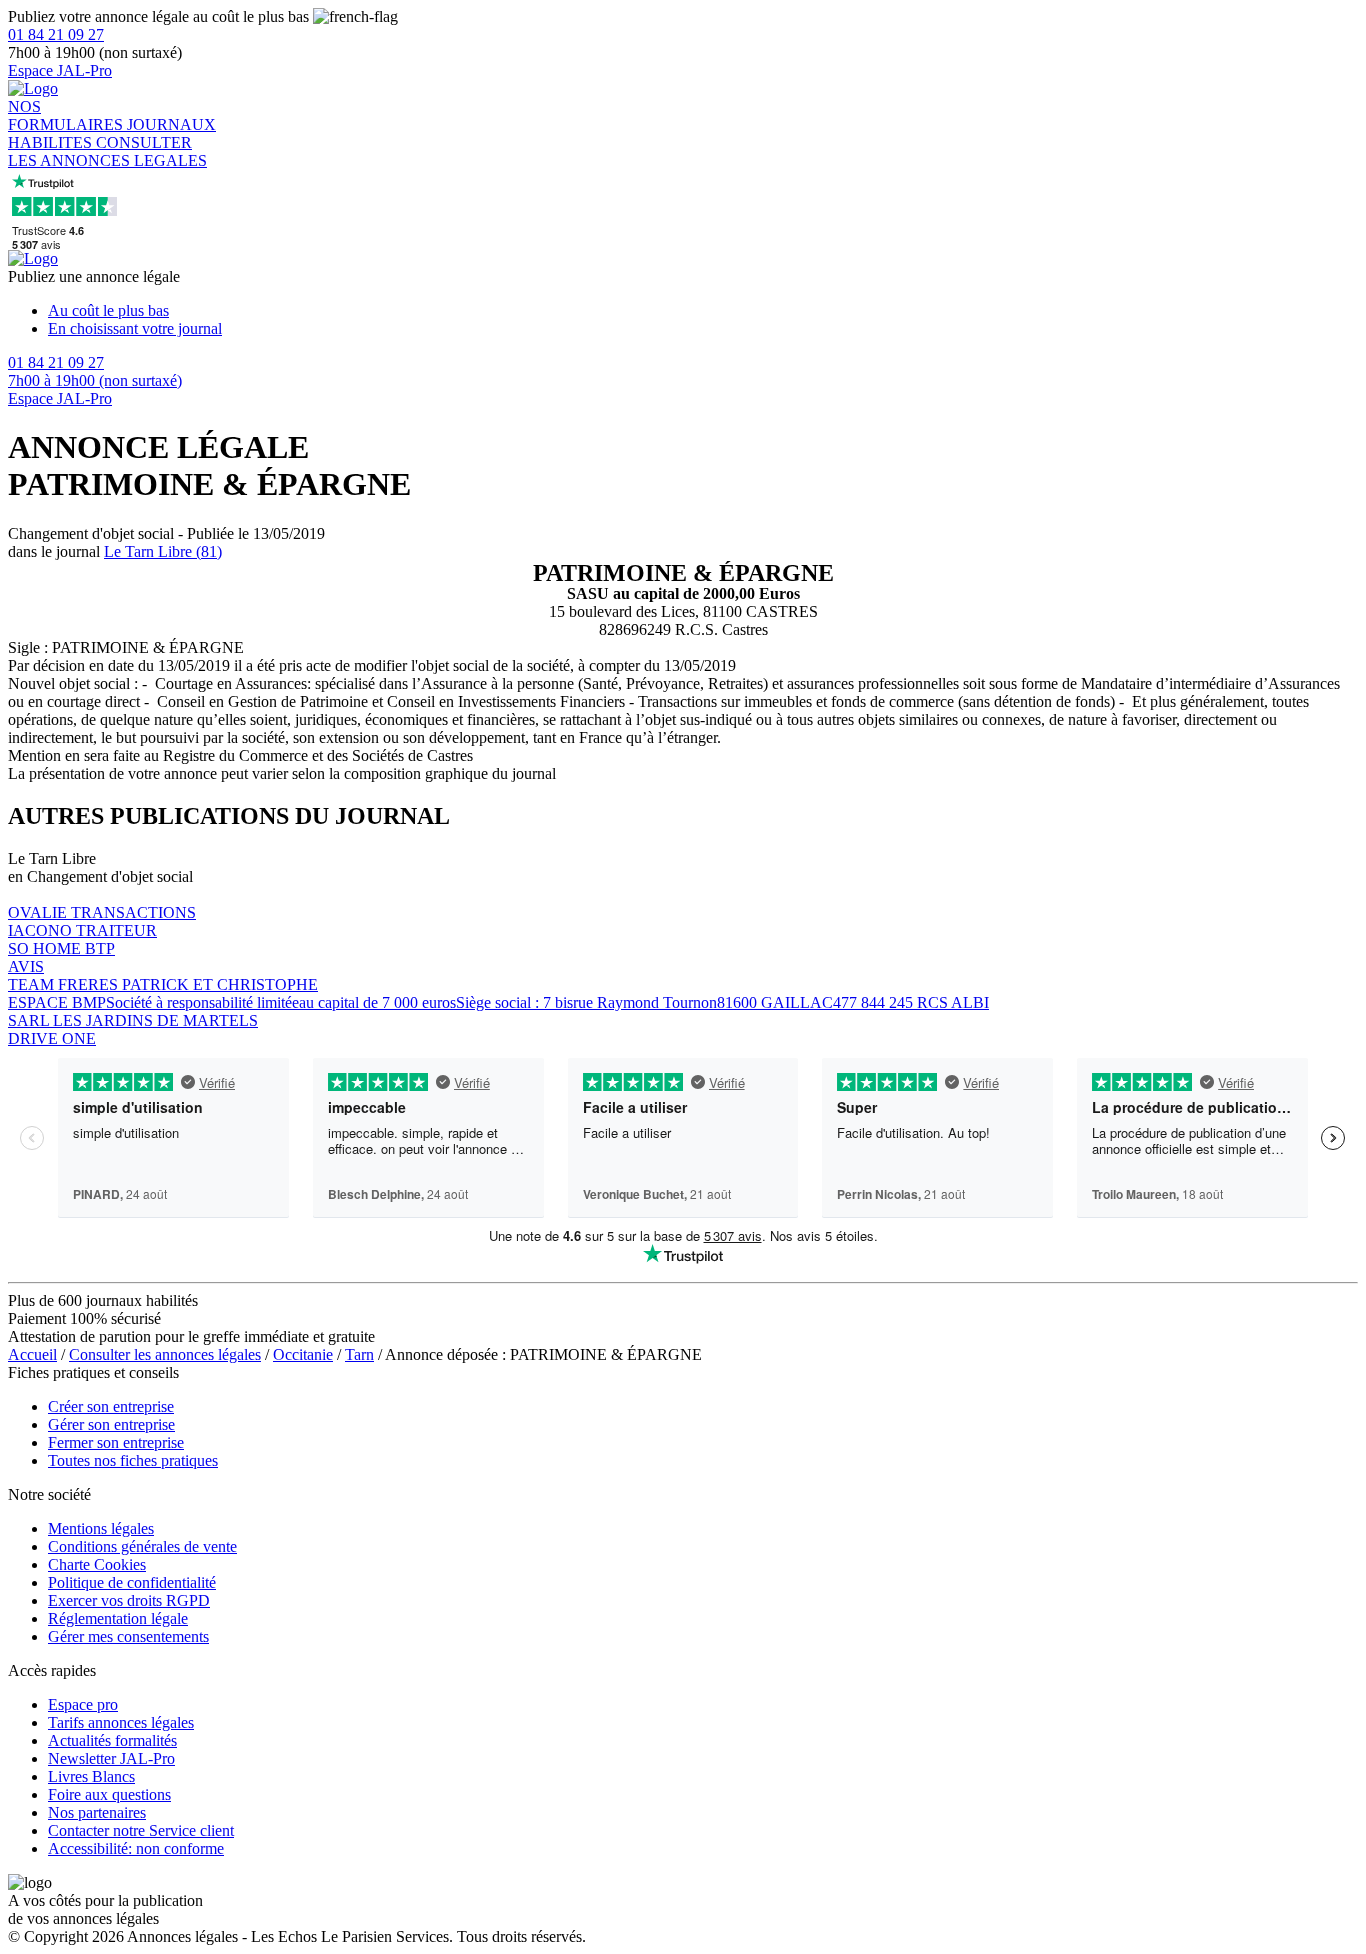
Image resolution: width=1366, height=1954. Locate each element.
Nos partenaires (97, 1812)
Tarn (359, 1354)
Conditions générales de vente (142, 1546)
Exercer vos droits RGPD (129, 1600)
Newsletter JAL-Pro (111, 1758)
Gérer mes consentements (128, 1636)
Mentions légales (101, 1528)
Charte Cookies (97, 1564)
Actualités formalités (112, 1740)
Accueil (32, 1354)
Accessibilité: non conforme (136, 1848)
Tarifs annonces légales (121, 1722)
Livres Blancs (91, 1776)
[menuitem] (703, 311)
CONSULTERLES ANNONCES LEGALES (107, 151)
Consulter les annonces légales (165, 1354)
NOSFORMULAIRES (67, 115)
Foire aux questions (109, 1794)
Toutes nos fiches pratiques (133, 1460)
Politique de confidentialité (132, 1582)
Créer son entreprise (111, 1406)
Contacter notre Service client (141, 1830)
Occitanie (303, 1354)
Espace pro (83, 1704)
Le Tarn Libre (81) (163, 551)
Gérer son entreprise (111, 1424)
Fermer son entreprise (116, 1442)
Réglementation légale (118, 1618)
